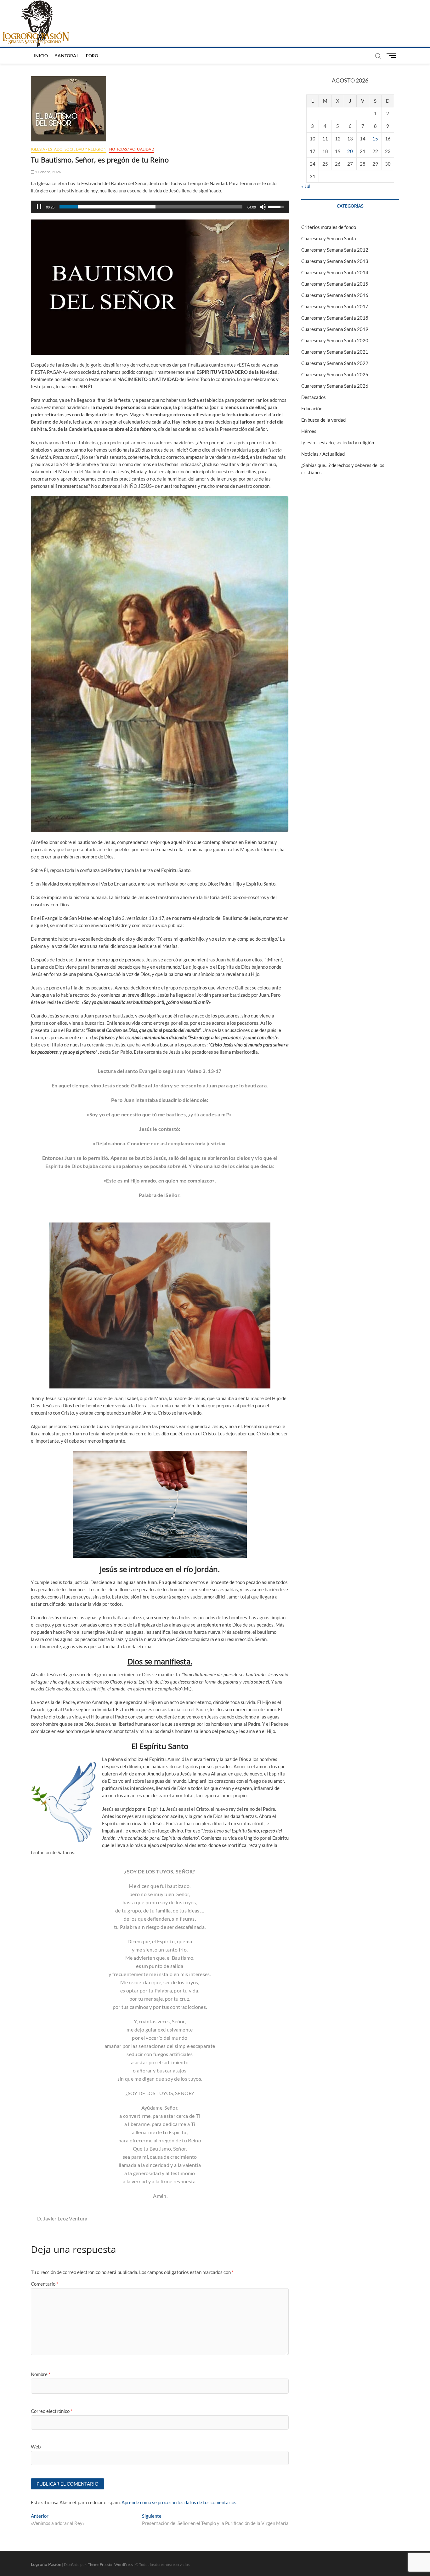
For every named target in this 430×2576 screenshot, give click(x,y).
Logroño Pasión (46, 2564)
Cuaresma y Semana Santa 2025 (335, 374)
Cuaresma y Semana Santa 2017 (335, 306)
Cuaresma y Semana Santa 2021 (335, 352)
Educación (312, 408)
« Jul (306, 186)
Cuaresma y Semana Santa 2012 (335, 250)
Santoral (67, 56)
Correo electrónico (52, 2411)
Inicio (41, 56)
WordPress (124, 2565)
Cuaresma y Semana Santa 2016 (335, 295)
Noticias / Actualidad (132, 149)
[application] (160, 207)
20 (350, 151)
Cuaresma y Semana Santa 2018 (335, 318)
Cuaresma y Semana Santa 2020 (335, 340)
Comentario (45, 2284)
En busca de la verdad (323, 420)
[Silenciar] (263, 207)
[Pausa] (39, 207)
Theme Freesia (100, 2565)
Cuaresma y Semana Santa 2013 (335, 261)
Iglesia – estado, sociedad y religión (338, 442)
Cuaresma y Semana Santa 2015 (335, 284)
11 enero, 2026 (48, 172)
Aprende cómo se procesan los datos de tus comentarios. (179, 2502)
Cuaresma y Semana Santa (329, 238)
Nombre (41, 2374)
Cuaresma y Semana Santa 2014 (335, 272)
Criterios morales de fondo (329, 227)
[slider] (151, 207)
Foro (92, 56)
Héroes (309, 431)
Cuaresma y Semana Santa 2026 (335, 386)
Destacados (314, 397)
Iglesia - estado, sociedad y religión (69, 149)
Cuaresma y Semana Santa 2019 (335, 329)
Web (36, 2447)
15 (375, 139)
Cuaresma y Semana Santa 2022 (335, 363)
